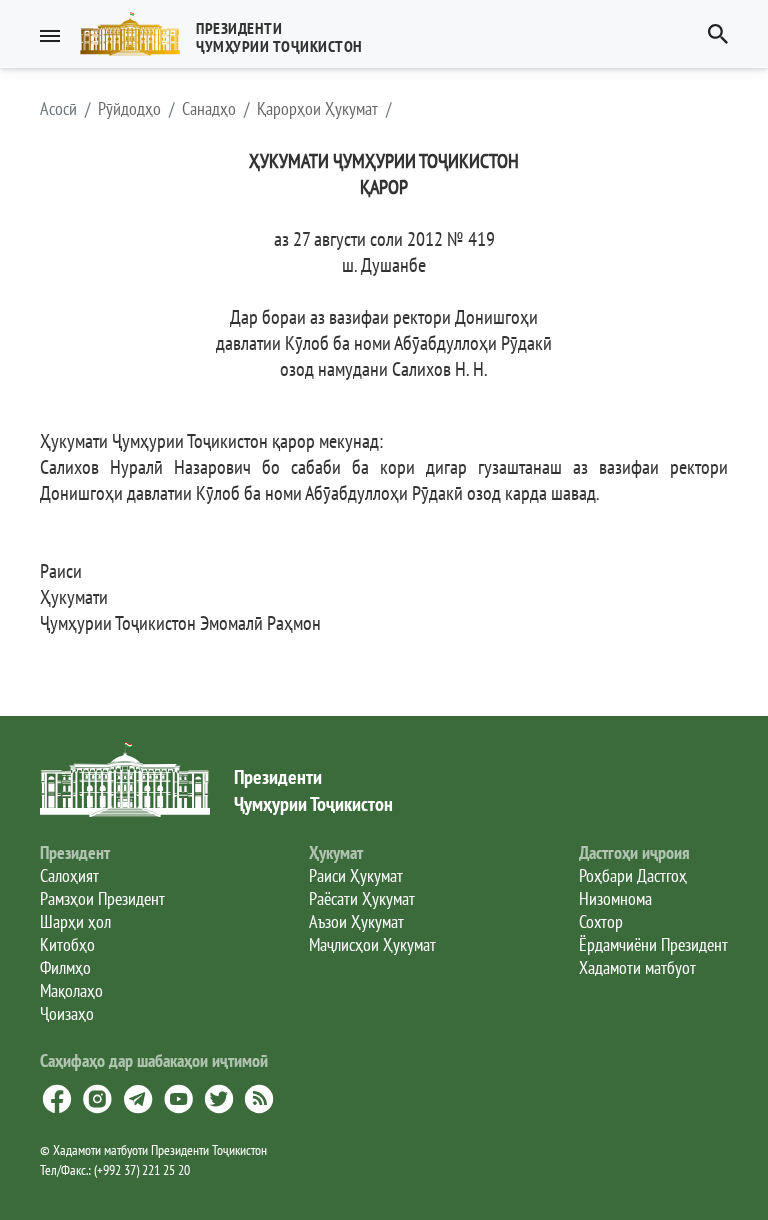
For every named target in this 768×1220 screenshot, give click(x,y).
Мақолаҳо (71, 990)
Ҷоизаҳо (67, 1013)
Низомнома (615, 898)
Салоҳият (69, 875)
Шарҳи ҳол (75, 921)
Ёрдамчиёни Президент (653, 944)
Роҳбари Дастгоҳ (633, 875)
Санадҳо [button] (209, 109)
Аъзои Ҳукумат (356, 921)
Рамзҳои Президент (102, 898)
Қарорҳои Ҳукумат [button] (317, 109)
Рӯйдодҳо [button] (129, 109)
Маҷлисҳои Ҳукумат (372, 944)
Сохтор (601, 921)
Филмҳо (65, 967)
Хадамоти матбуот (637, 967)
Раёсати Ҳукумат (362, 898)
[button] (229, 34)
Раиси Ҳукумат (356, 875)
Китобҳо (67, 944)
